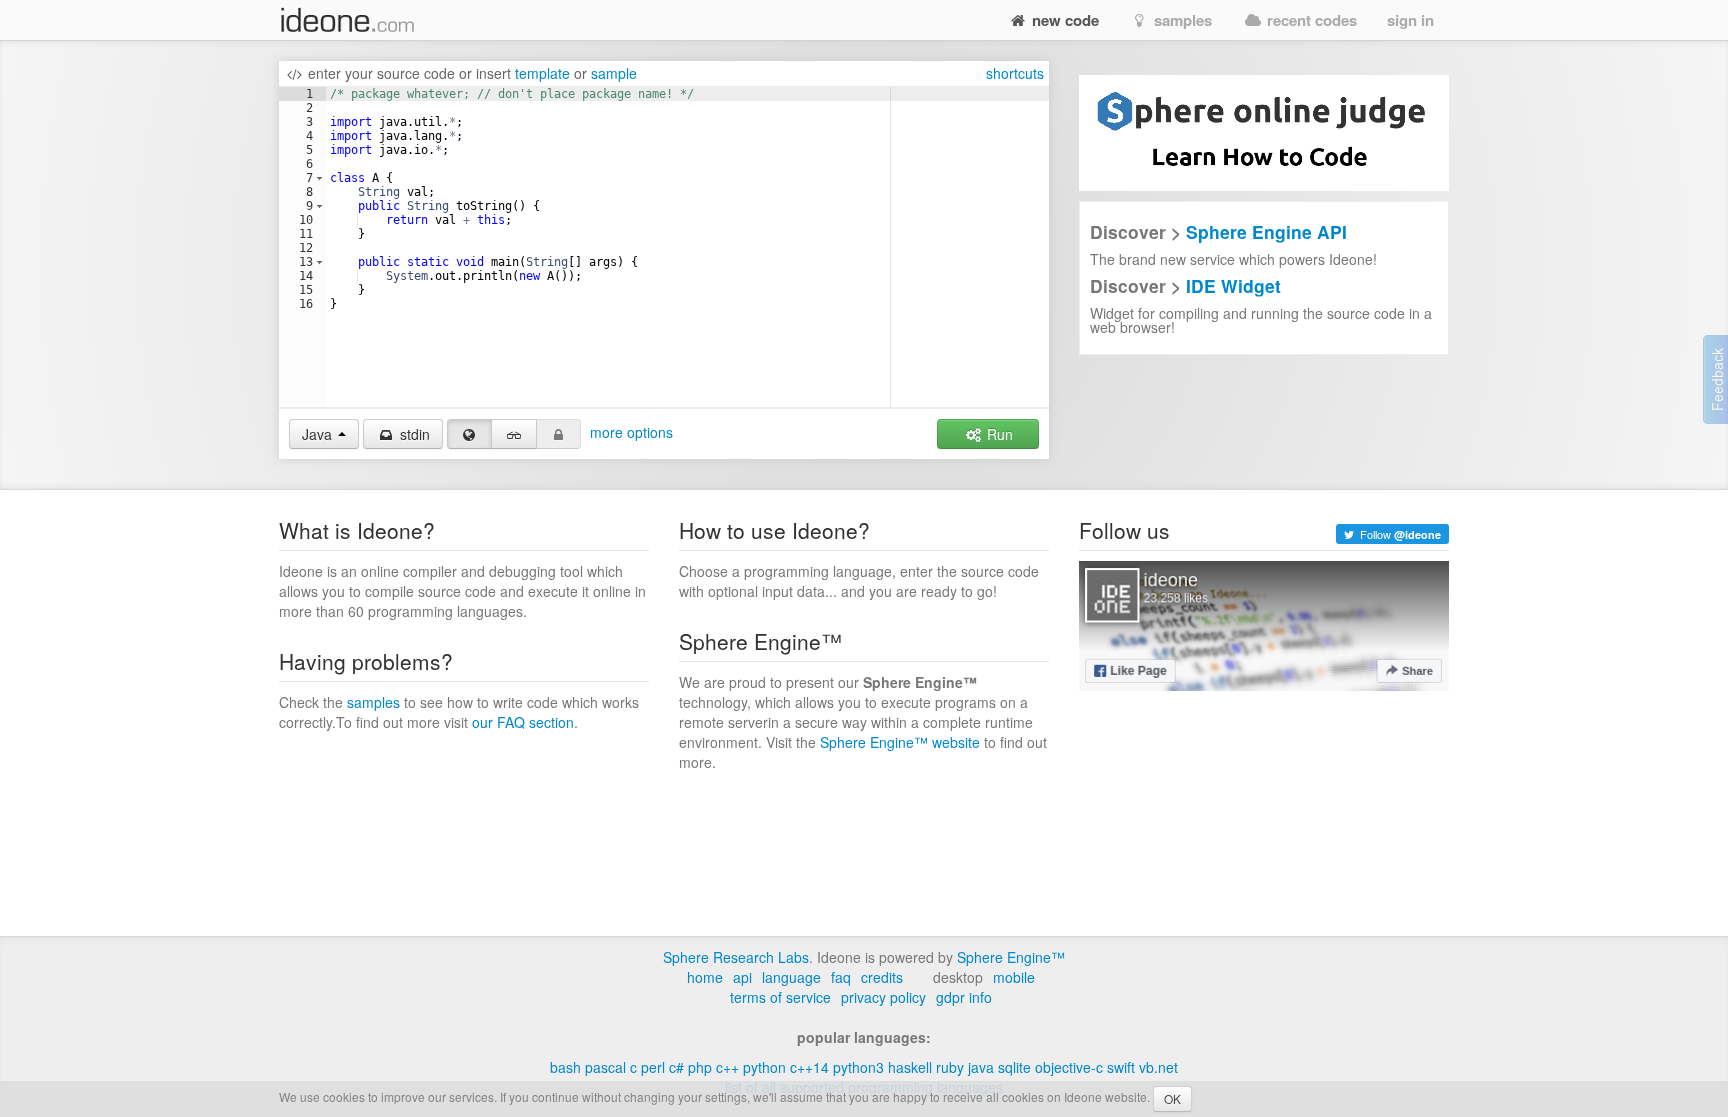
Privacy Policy (883, 997)
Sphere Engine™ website (900, 742)
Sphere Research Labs (736, 957)
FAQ (841, 977)
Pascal (605, 1067)
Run (998, 434)
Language (791, 977)
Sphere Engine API (1266, 231)
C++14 (809, 1067)
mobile (1014, 977)
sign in (1410, 20)
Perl (653, 1067)
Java (981, 1067)
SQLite (1014, 1067)
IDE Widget (1233, 285)
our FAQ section (523, 722)
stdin (413, 434)
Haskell (910, 1067)
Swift (1121, 1067)
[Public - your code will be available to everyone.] (470, 434)
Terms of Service (780, 997)
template (542, 73)
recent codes (1310, 20)
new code (1063, 20)
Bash (565, 1067)
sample (614, 73)
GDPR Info (964, 997)
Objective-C (1069, 1067)
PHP (700, 1067)
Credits (882, 977)
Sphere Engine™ (1011, 957)
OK (1172, 1098)
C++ (727, 1067)
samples (1181, 20)
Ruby (950, 1067)
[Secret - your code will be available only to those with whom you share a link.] (514, 434)
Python (764, 1067)
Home (705, 977)
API (742, 977)
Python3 (858, 1067)
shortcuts (1015, 73)
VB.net (1158, 1067)
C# (676, 1067)
